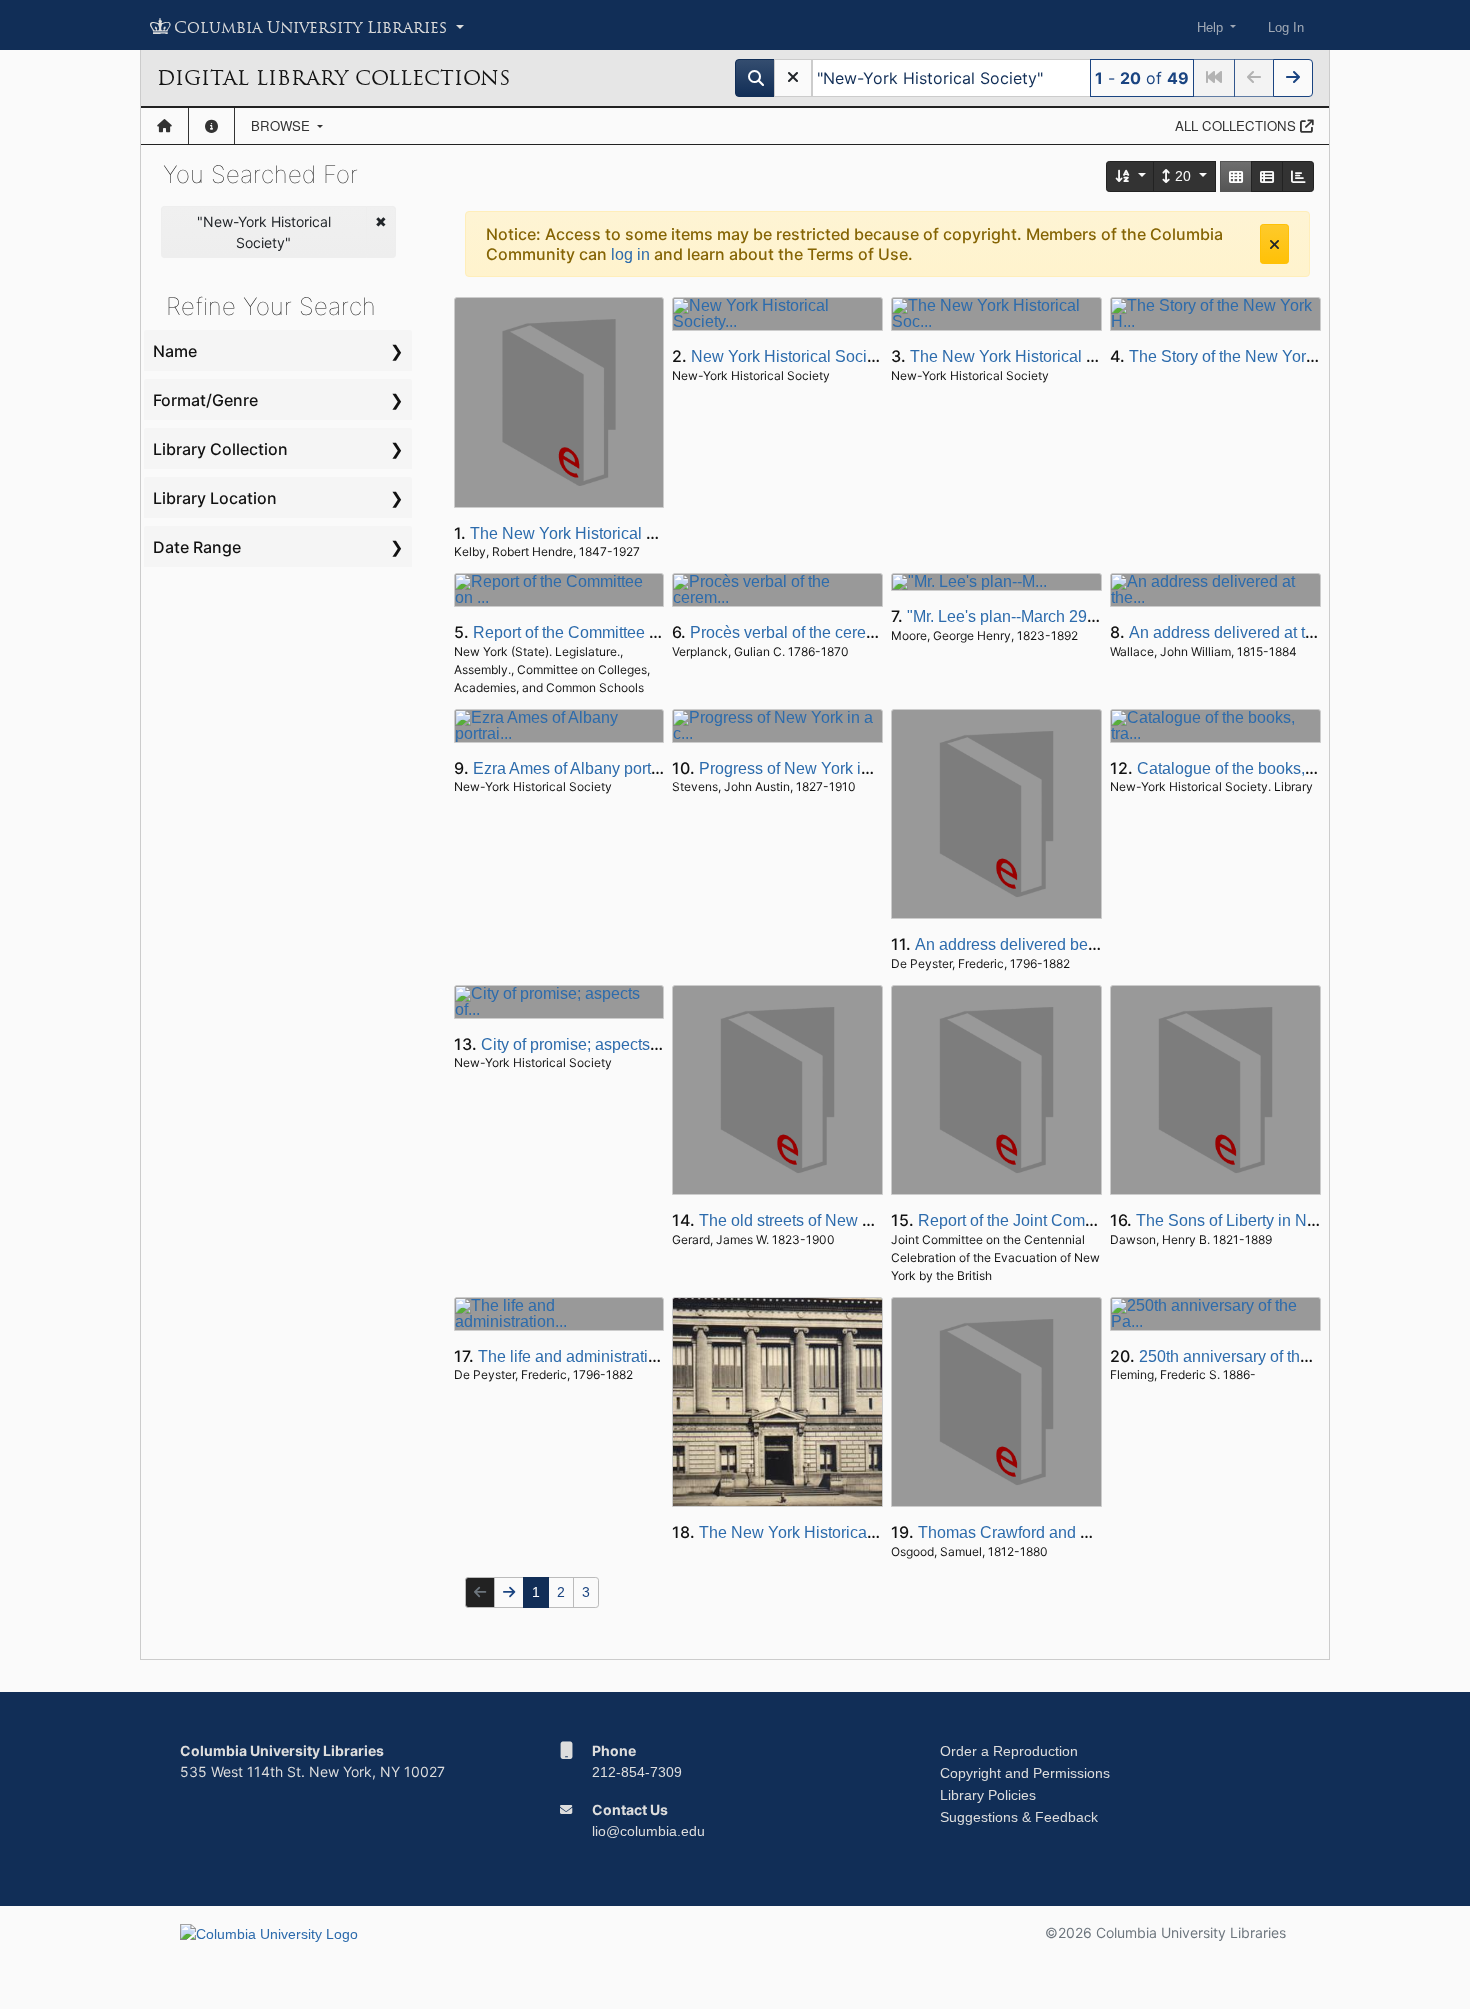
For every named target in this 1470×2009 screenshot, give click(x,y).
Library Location (215, 498)
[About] (211, 126)
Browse (282, 125)
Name (175, 351)
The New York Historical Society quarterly (1057, 356)
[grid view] (1236, 176)
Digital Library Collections (333, 78)
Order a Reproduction (1009, 1751)
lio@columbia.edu (648, 1831)
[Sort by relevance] (1131, 176)
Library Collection (220, 449)
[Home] (164, 126)
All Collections (1237, 125)
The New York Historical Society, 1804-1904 (626, 533)
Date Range (197, 547)
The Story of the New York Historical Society (1285, 356)
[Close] (1274, 244)
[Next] (1293, 78)
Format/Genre (205, 400)
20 (1183, 176)
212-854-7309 (637, 1772)
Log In (1286, 27)
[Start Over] (793, 78)
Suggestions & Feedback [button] (1019, 1817)
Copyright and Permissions (1025, 1773)
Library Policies (988, 1795)
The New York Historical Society (813, 1532)
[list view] (1267, 176)
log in (630, 254)
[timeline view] (1298, 176)
